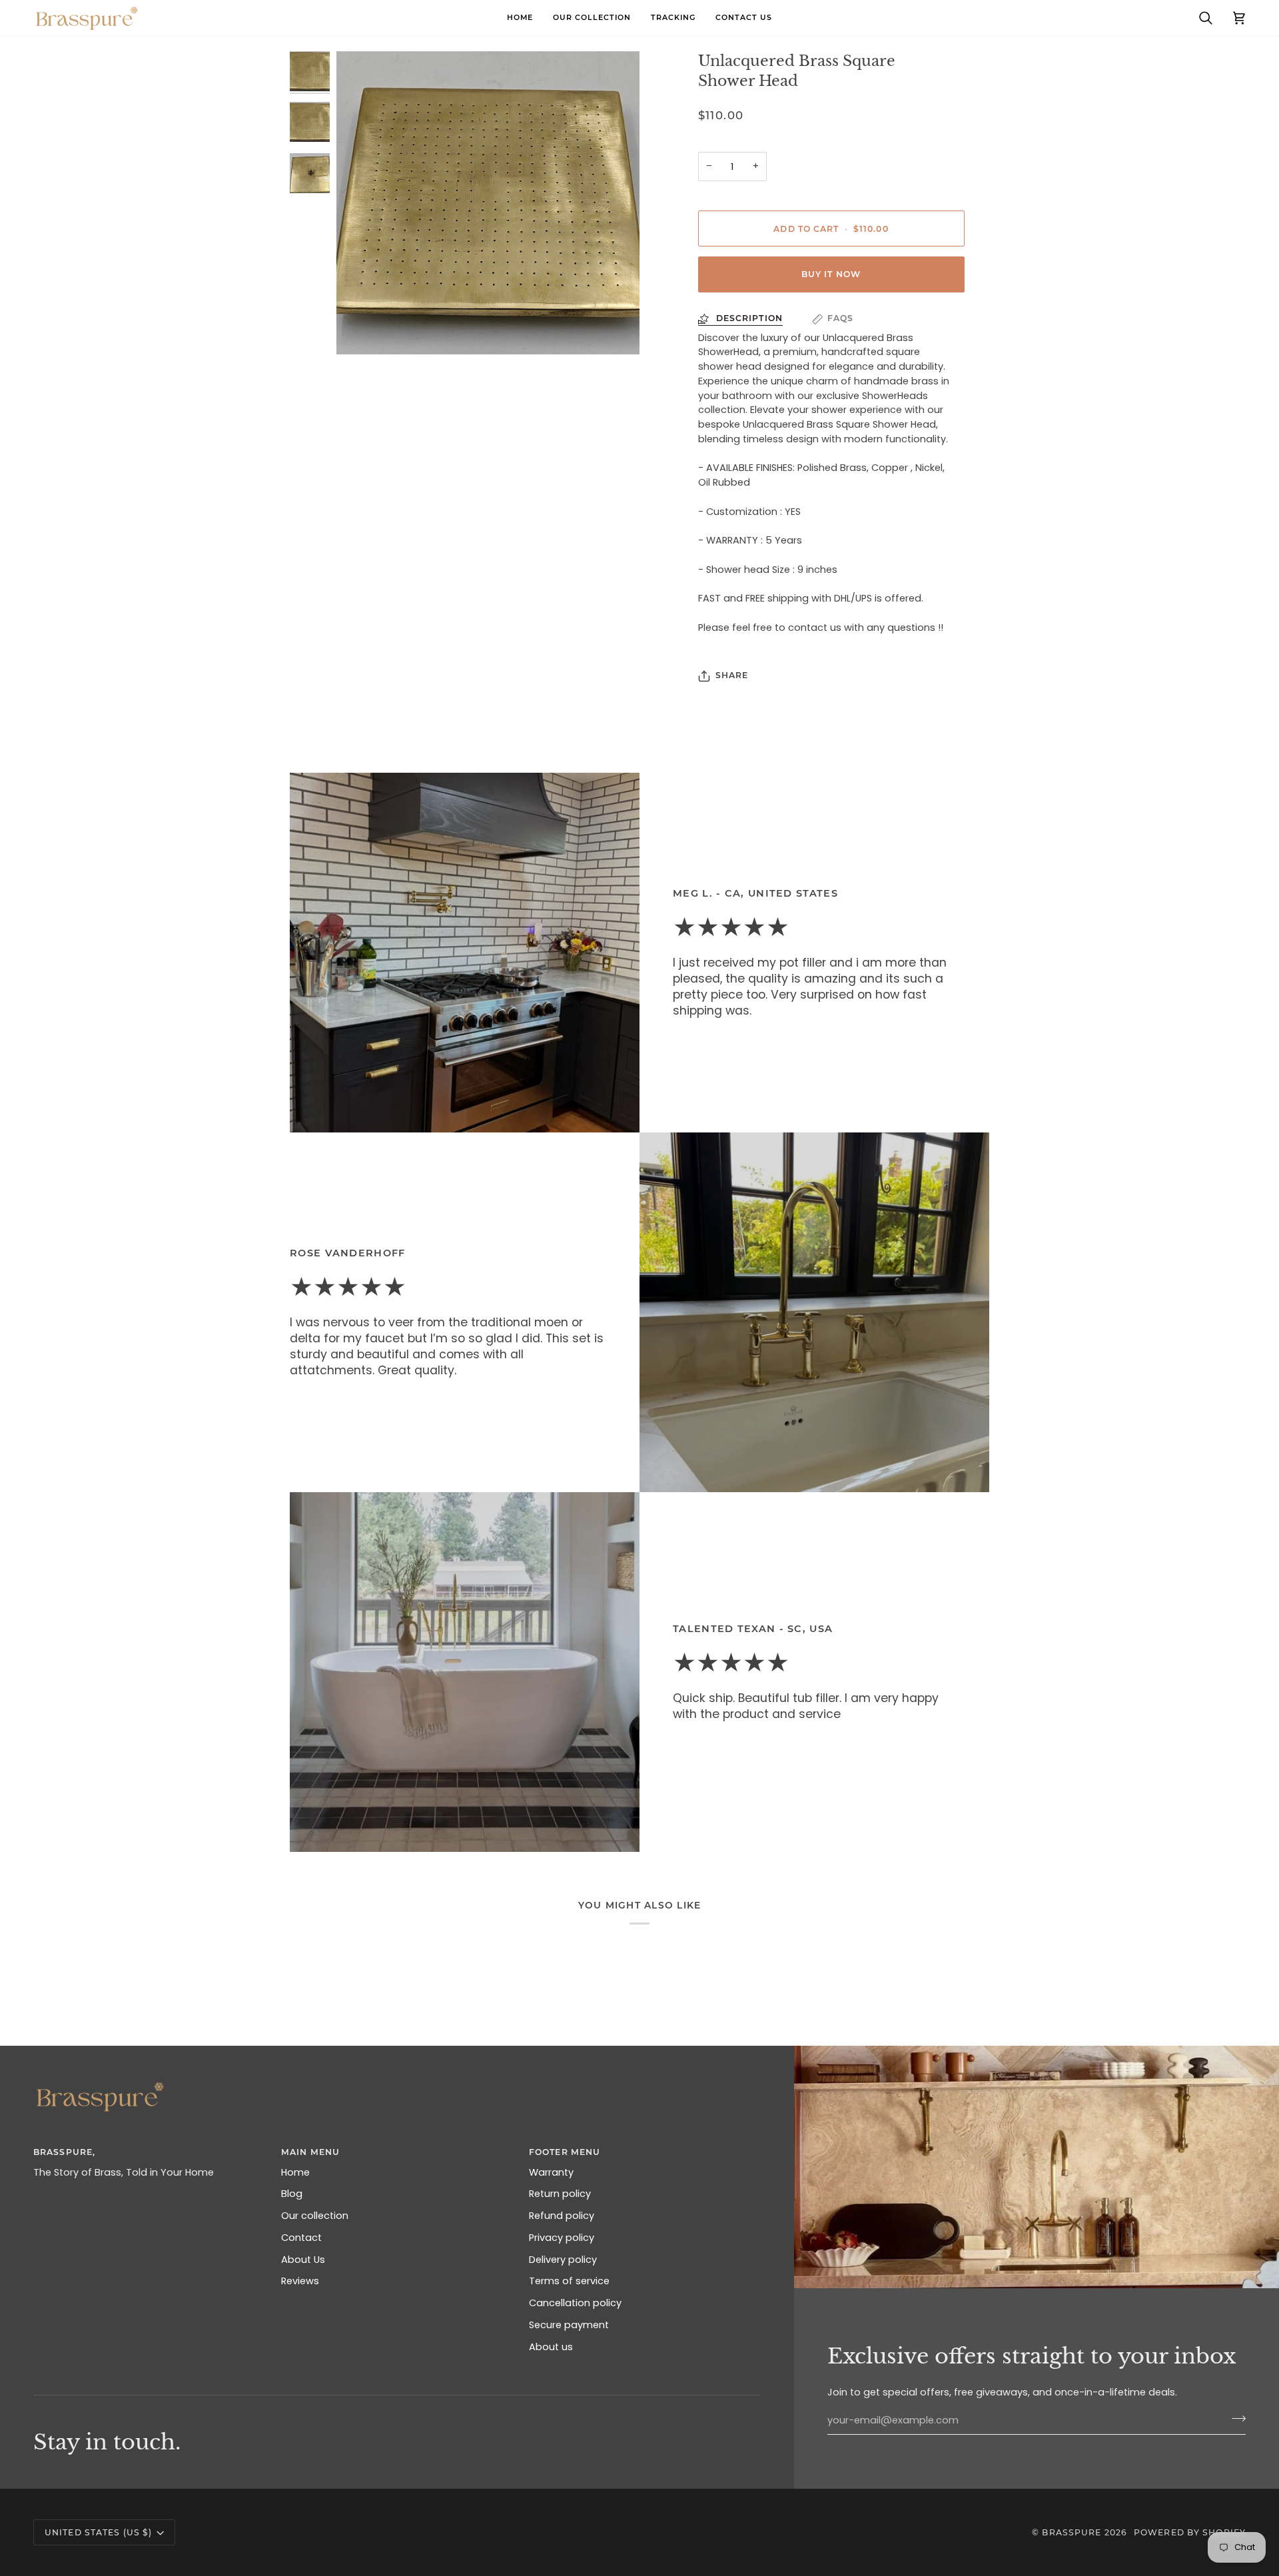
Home (295, 2172)
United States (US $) (98, 2532)
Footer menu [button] (565, 2152)
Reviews (300, 2281)
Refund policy (562, 2216)
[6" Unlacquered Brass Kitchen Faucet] (814, 1312)
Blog (292, 2194)
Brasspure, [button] (64, 2152)
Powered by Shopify (1190, 2532)
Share (732, 675)
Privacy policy (562, 2238)
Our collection (315, 2216)
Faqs (840, 318)
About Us (303, 2260)
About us (551, 2347)
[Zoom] (488, 203)
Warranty (551, 2172)
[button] (592, 18)
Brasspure (1071, 2532)
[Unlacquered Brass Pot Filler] (465, 953)
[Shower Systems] (465, 1672)
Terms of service (569, 2281)
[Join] (1235, 2419)
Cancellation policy (575, 2303)
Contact (301, 2238)
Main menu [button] (310, 2152)
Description (748, 318)
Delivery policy (563, 2260)
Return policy (560, 2194)
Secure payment (569, 2325)
